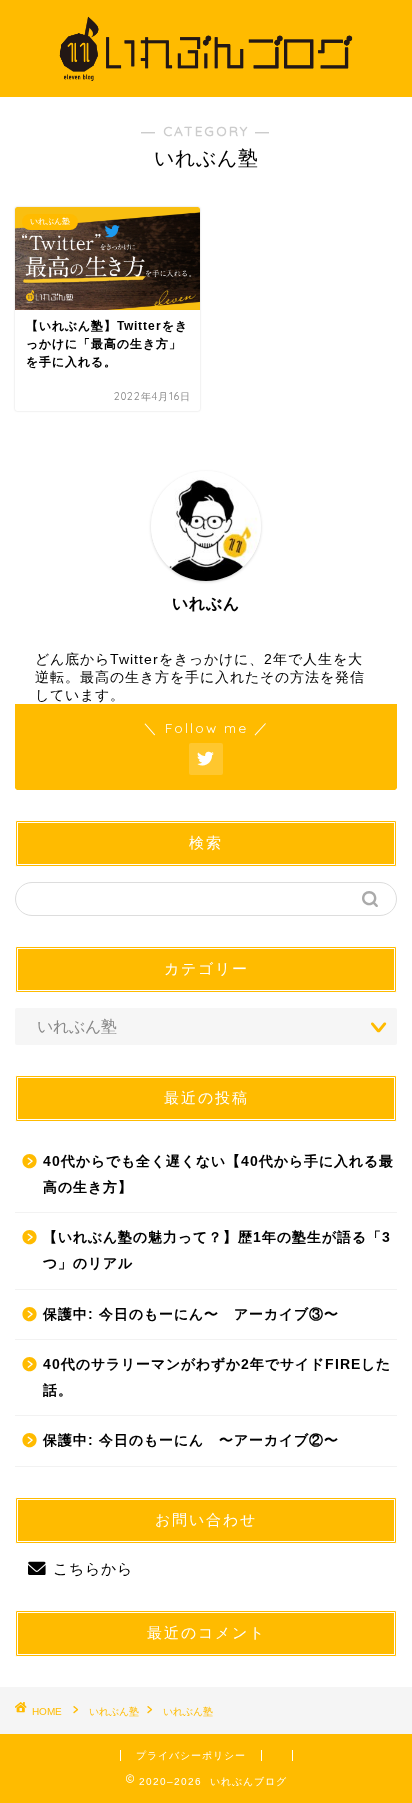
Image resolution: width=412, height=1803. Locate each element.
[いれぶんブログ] (206, 81)
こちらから (93, 1568)
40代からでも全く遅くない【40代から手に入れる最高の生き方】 (218, 1174)
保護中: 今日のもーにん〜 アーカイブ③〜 (191, 1314)
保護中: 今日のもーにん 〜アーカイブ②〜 (191, 1440)
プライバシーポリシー (191, 1755)
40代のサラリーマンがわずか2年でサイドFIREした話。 (217, 1377)
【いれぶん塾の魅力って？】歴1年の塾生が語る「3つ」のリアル (217, 1250)
